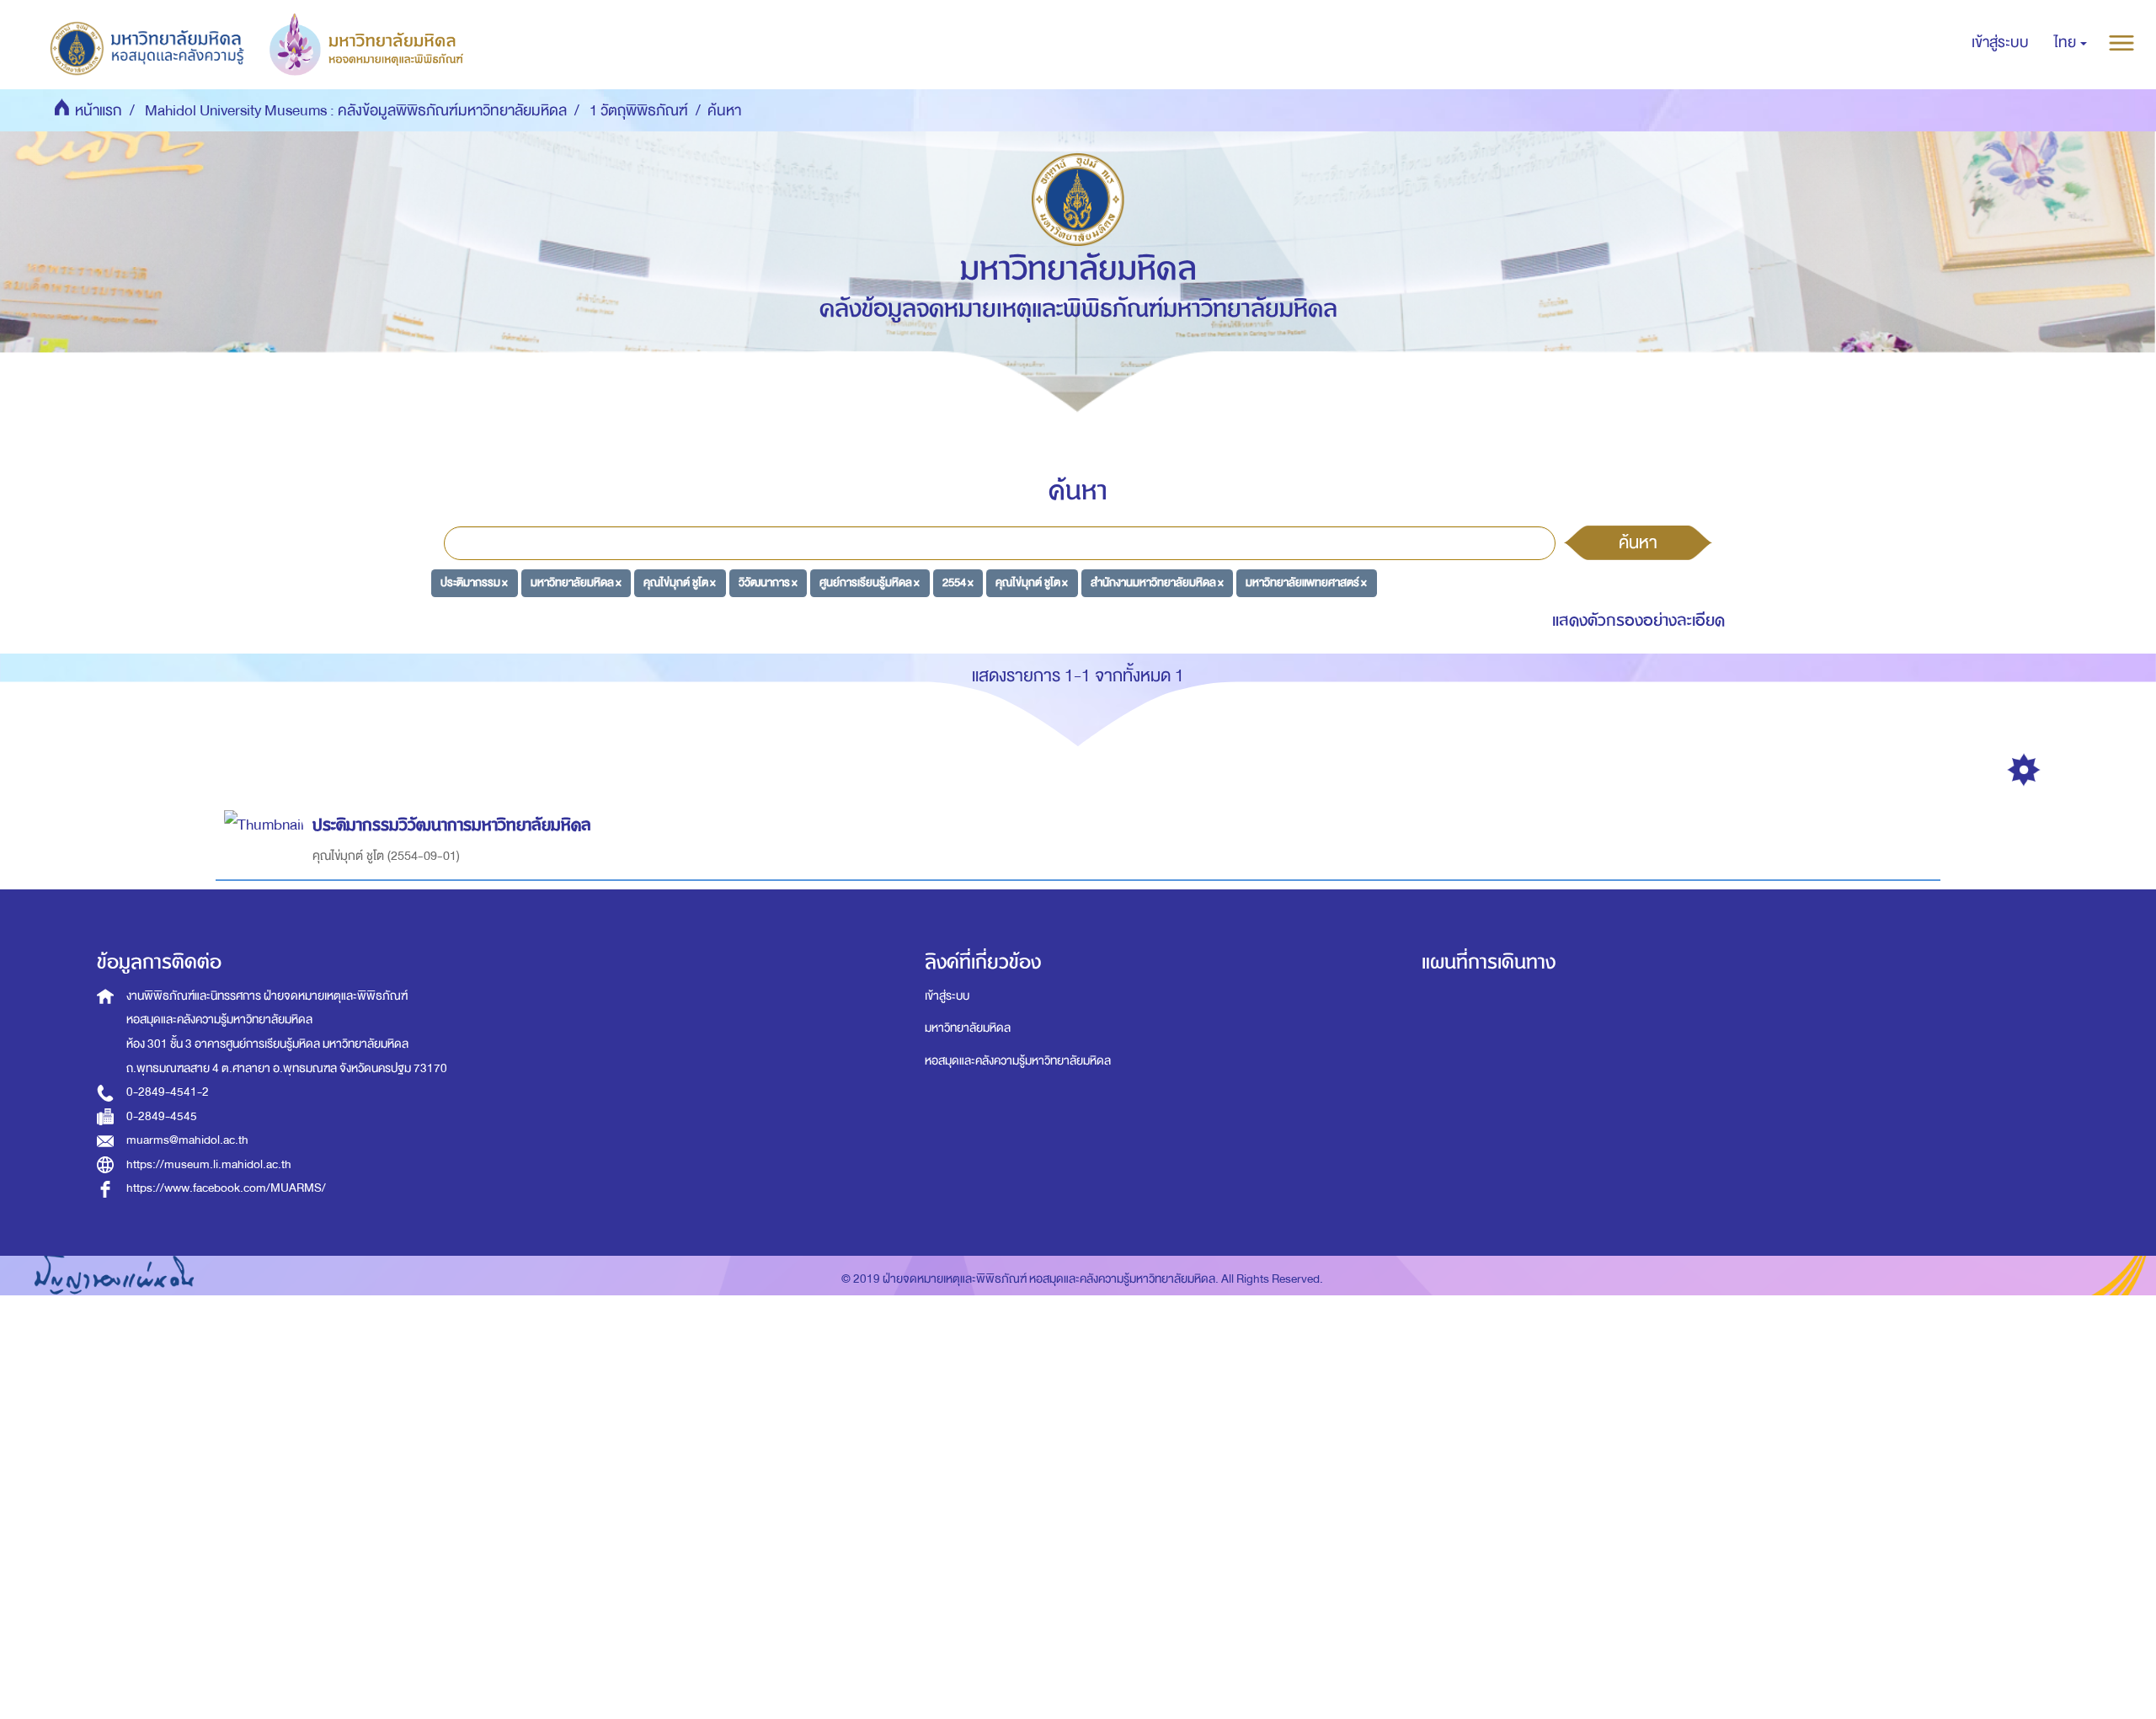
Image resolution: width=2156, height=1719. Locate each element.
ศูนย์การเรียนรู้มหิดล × (870, 582)
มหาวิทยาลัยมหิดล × (576, 582)
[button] (2071, 43)
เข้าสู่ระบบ (947, 996)
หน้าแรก (99, 111)
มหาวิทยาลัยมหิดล (968, 1028)
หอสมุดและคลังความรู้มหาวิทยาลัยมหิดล (1018, 1061)
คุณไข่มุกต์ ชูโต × (680, 582)
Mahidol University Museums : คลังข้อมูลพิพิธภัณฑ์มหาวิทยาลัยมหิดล (356, 111)
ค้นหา (1638, 542)
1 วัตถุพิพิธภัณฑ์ (639, 111)
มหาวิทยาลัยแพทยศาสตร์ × (1306, 582)
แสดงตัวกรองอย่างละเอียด (1638, 620)
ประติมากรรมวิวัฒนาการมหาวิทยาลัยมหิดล (452, 825)
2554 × (958, 582)
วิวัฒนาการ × (768, 582)
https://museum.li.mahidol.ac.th (209, 1164)
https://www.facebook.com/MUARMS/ (226, 1188)
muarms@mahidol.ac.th (187, 1140)
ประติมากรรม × (474, 582)
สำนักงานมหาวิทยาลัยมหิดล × (1157, 582)
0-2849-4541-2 (168, 1092)
